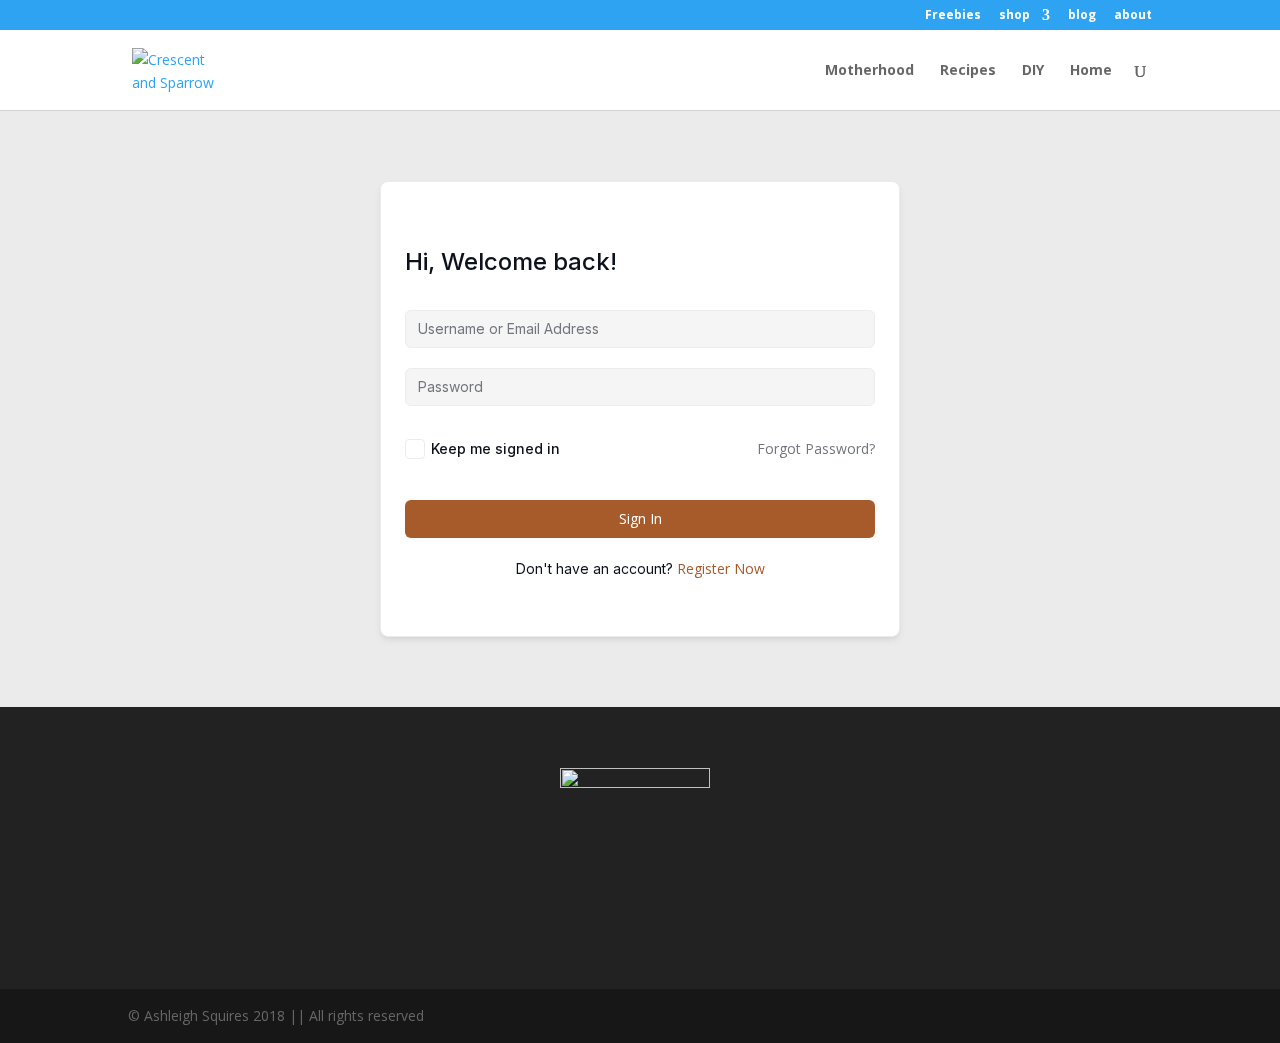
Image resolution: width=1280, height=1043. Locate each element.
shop (1014, 16)
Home (1091, 71)
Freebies (953, 16)
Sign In (640, 518)
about (1133, 16)
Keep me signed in (495, 448)
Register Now (721, 568)
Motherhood (869, 71)
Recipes (968, 71)
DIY (1033, 71)
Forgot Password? (816, 448)
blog (1082, 16)
